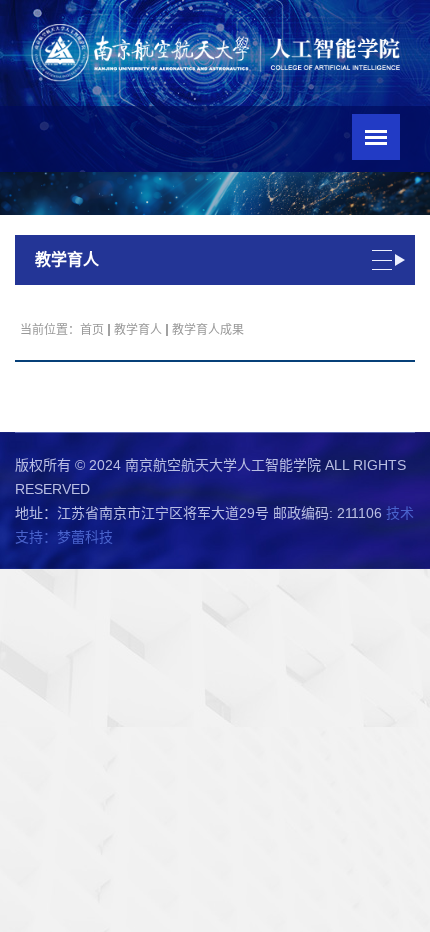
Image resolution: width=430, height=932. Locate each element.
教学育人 (138, 330)
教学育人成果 (208, 330)
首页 (92, 330)
